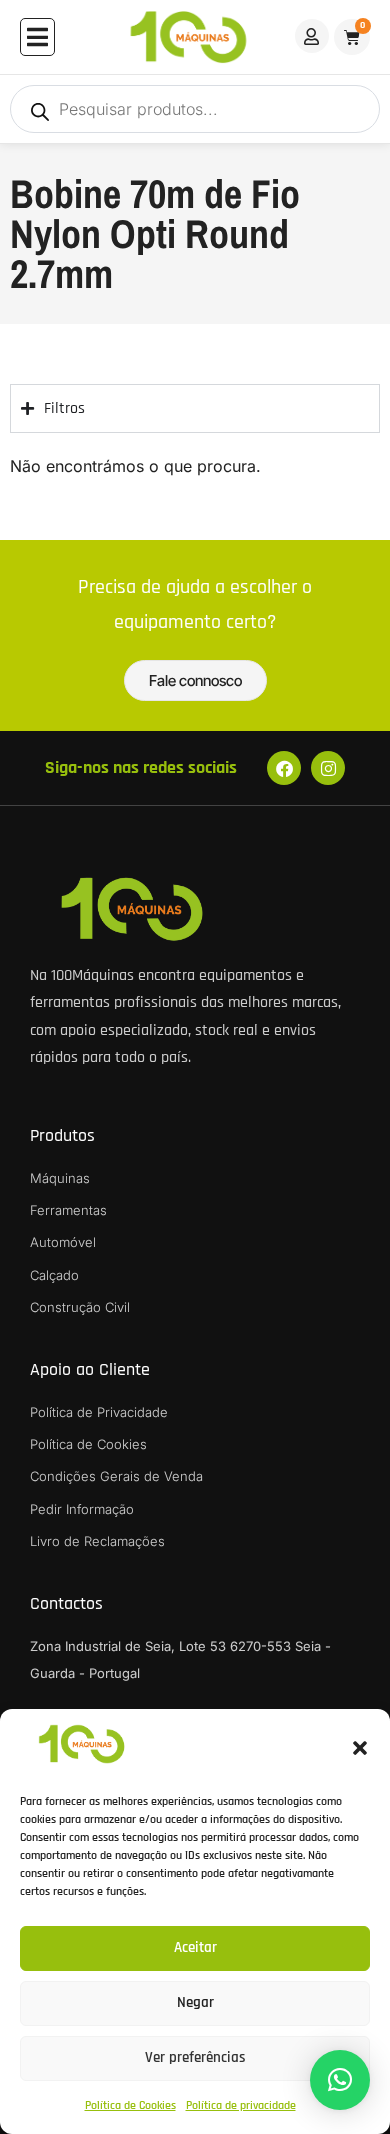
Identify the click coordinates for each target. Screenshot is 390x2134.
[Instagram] (328, 768)
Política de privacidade (241, 2105)
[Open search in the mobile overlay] (195, 109)
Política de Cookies (130, 2105)
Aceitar (195, 1947)
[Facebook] (284, 768)
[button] (360, 1748)
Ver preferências (195, 2057)
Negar (195, 2002)
